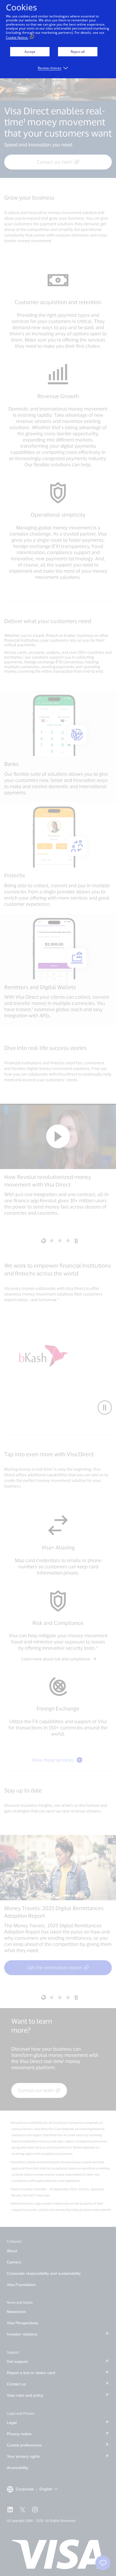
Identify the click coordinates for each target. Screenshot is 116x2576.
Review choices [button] (50, 68)
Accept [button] (30, 52)
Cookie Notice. (17, 38)
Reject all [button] (78, 52)
